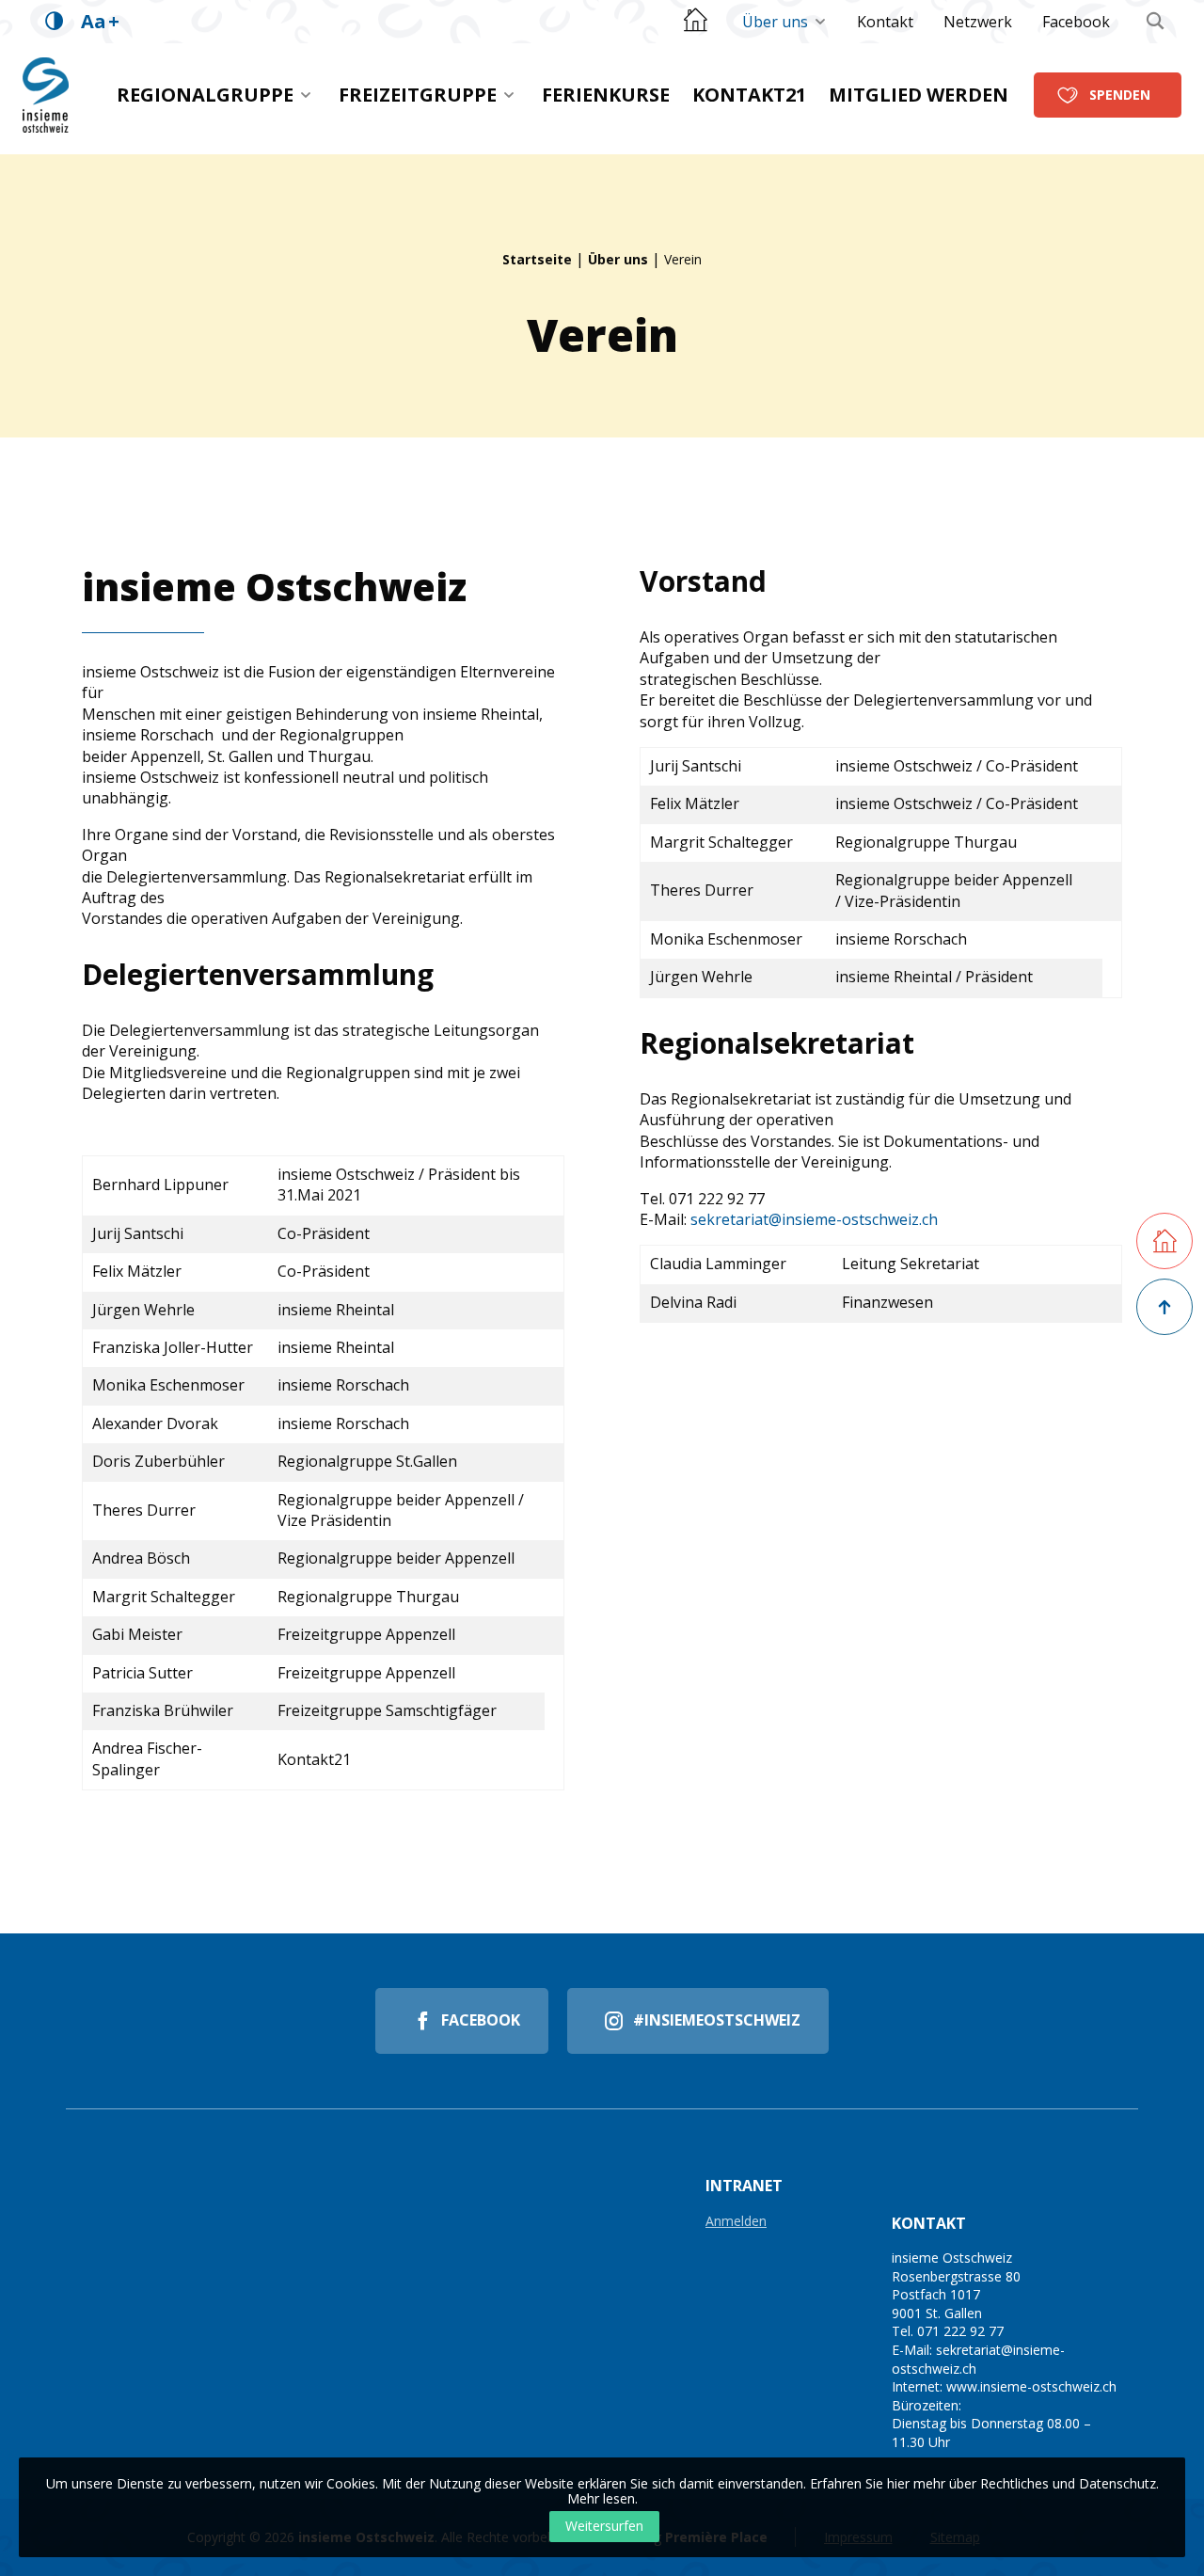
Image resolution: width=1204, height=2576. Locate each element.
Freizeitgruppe (418, 95)
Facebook (1076, 22)
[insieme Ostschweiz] (46, 95)
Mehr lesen (601, 2498)
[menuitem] (784, 22)
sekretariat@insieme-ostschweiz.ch (814, 1219)
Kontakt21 (749, 95)
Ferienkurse (606, 95)
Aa (100, 21)
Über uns (775, 22)
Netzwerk (978, 22)
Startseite (537, 259)
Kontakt (885, 22)
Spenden (1120, 95)
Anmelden (736, 2222)
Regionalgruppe (205, 95)
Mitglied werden (919, 95)
